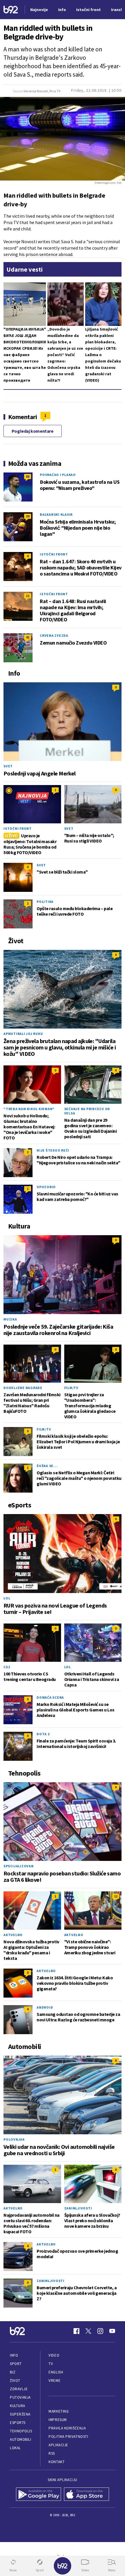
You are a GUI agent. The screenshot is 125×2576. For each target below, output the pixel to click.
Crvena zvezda (54, 635)
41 (28, 637)
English (56, 2372)
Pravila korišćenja (67, 2428)
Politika (45, 902)
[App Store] (86, 2494)
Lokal (15, 2448)
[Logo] (11, 10)
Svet (8, 766)
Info (14, 2355)
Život (15, 2381)
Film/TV (71, 1388)
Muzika (10, 1319)
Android (45, 2007)
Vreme (55, 2381)
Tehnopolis (21, 2431)
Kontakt (57, 2462)
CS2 (7, 1667)
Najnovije (39, 10)
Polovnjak (14, 2139)
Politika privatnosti (68, 2437)
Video (54, 2355)
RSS (52, 2453)
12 (116, 1896)
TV (51, 2364)
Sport (16, 2364)
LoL (7, 1598)
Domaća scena (50, 1697)
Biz (13, 2372)
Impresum (58, 2420)
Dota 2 (43, 1734)
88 (28, 476)
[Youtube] (112, 2331)
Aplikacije (58, 2445)
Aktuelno (13, 1935)
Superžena (20, 2414)
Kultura (18, 2406)
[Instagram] (100, 2331)
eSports (18, 2423)
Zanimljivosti (78, 2208)
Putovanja (20, 2397)
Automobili (20, 2439)
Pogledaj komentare (33, 431)
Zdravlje (19, 2389)
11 (28, 596)
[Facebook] (76, 2331)
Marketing (59, 2411)
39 (28, 516)
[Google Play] (39, 2494)
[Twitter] (88, 2331)
